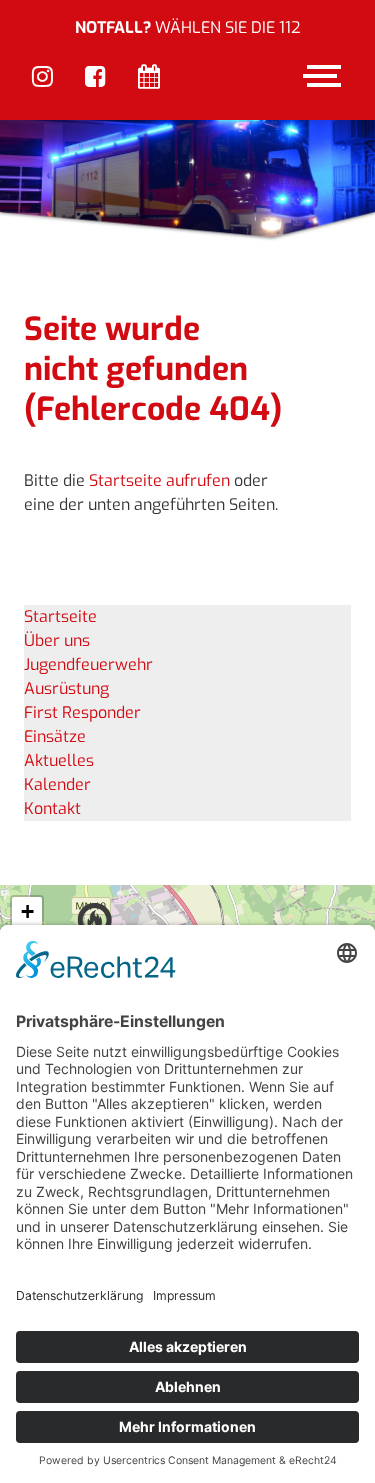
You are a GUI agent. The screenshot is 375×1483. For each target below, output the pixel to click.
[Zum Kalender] (149, 78)
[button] (27, 912)
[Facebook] (95, 78)
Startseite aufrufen (159, 480)
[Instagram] (42, 78)
